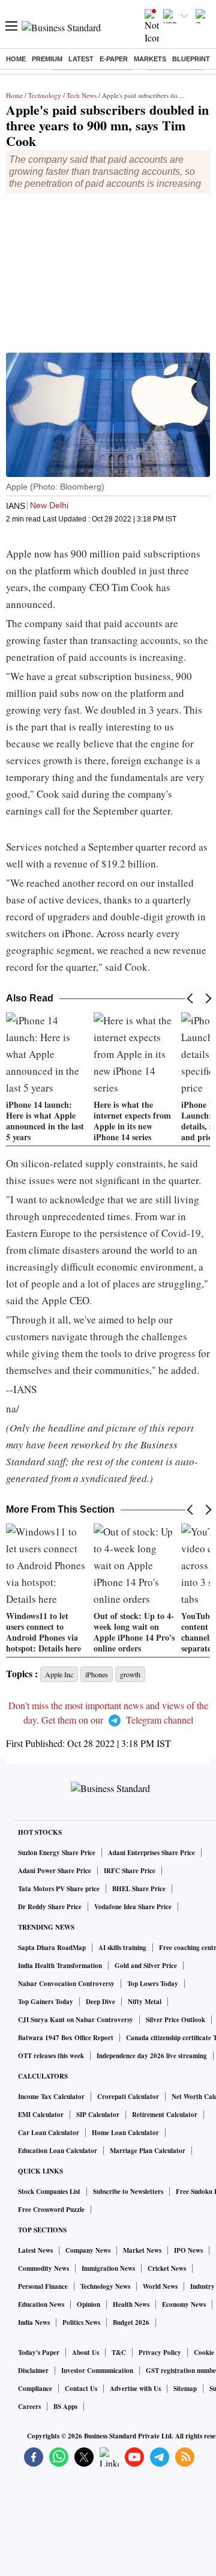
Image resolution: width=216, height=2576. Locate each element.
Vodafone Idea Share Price (133, 1907)
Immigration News (108, 2268)
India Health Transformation (60, 1966)
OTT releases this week (51, 2056)
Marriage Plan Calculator (148, 2151)
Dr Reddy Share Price (50, 1907)
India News (34, 2322)
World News (160, 2286)
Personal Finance (43, 2286)
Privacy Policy (160, 2353)
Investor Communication (97, 2371)
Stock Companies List (49, 2192)
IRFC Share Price (130, 1871)
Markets (150, 59)
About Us (85, 2353)
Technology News (105, 2286)
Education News (41, 2304)
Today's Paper (39, 2353)
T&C (119, 2353)
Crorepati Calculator (128, 2097)
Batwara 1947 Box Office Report (66, 2038)
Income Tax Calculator (51, 2097)
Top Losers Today (153, 1984)
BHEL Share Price (139, 1889)
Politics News (81, 2322)
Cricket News (167, 2268)
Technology (45, 95)
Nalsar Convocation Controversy (66, 1984)
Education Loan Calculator (58, 2151)
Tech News (82, 95)
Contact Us (81, 2389)
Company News (88, 2250)
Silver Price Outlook (175, 2020)
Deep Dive (100, 2002)
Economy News (184, 2304)
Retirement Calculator (165, 2115)
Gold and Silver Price (146, 1966)
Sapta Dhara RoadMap (52, 1948)
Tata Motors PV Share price (59, 1889)
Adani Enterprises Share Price (151, 1853)
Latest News (35, 2250)
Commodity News (43, 2268)
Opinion (88, 2304)
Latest (81, 59)
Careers (29, 2407)
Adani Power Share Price (55, 1871)
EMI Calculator (41, 2115)
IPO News (188, 2250)
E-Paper (114, 59)
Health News (131, 2304)
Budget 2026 (131, 2322)
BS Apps (65, 2407)
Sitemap (185, 2389)
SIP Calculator (98, 2115)
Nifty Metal (145, 2002)
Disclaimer (33, 2371)
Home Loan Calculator (125, 2133)
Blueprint (191, 59)
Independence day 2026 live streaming (152, 2056)
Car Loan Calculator (49, 2133)
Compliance (35, 2389)
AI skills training (122, 1948)
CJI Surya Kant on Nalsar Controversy (76, 2020)
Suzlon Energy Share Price (57, 1853)
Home (16, 59)
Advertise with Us (135, 2389)
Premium (47, 59)
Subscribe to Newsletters (128, 2192)
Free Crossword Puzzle (51, 2210)
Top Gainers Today (46, 2002)
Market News (142, 2250)
